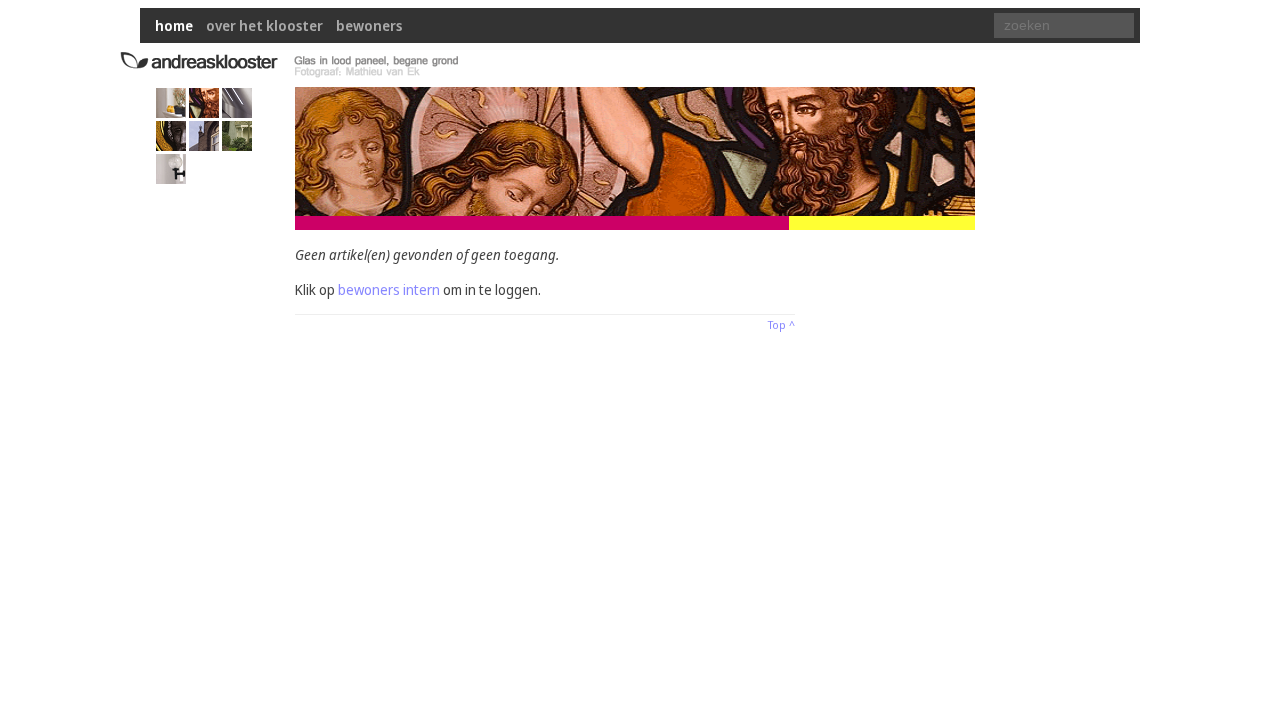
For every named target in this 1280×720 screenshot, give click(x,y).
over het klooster (264, 25)
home (174, 25)
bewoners (369, 25)
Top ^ (781, 324)
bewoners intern (389, 289)
